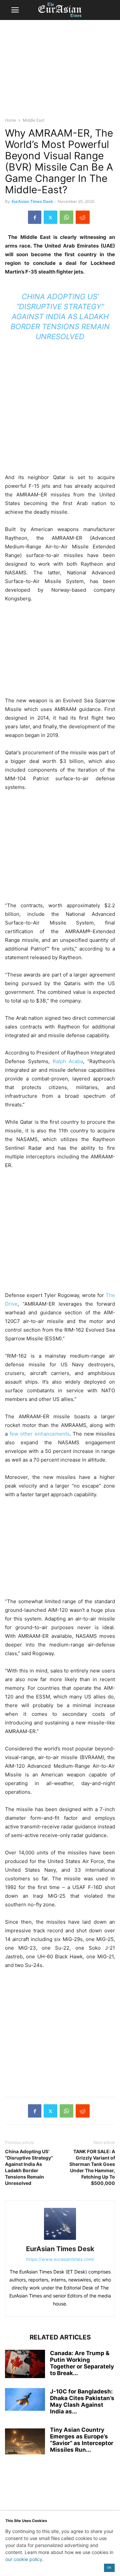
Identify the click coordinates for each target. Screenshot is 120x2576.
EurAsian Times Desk (32, 201)
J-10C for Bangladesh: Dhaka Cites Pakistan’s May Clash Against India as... (82, 2401)
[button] (15, 10)
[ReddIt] (83, 217)
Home (10, 120)
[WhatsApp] (66, 217)
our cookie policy (24, 2559)
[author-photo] (60, 2240)
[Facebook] (35, 217)
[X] (50, 217)
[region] (60, 72)
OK (109, 2568)
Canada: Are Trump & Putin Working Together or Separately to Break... (82, 2363)
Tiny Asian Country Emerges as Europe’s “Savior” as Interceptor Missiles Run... (82, 2440)
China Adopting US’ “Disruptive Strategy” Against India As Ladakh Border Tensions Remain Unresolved (60, 317)
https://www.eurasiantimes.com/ (60, 2259)
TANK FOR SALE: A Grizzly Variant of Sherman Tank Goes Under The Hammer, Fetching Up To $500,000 (92, 2167)
